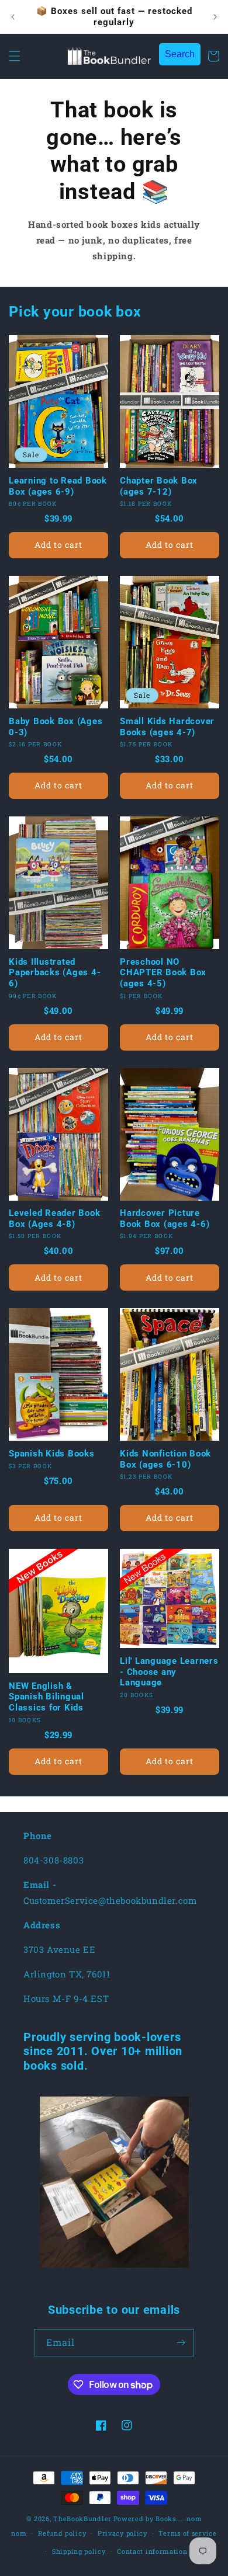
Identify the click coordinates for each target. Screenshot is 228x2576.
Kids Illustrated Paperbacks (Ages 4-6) (55, 973)
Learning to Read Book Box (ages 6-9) (58, 486)
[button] (15, 56)
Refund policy (62, 2533)
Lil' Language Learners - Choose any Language (169, 1672)
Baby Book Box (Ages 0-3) (56, 727)
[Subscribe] (181, 2343)
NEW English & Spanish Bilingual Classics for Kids (46, 1697)
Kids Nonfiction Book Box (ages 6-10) (165, 1459)
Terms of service (187, 2533)
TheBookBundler (82, 2518)
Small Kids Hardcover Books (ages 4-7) (167, 727)
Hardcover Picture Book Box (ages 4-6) (165, 1219)
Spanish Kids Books (52, 1454)
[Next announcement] (215, 17)
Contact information (152, 2551)
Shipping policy (79, 2551)
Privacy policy (122, 2533)
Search (180, 54)
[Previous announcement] (13, 17)
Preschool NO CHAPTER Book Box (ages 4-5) (163, 973)
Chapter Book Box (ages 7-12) (159, 486)
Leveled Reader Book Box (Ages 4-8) (54, 1219)
